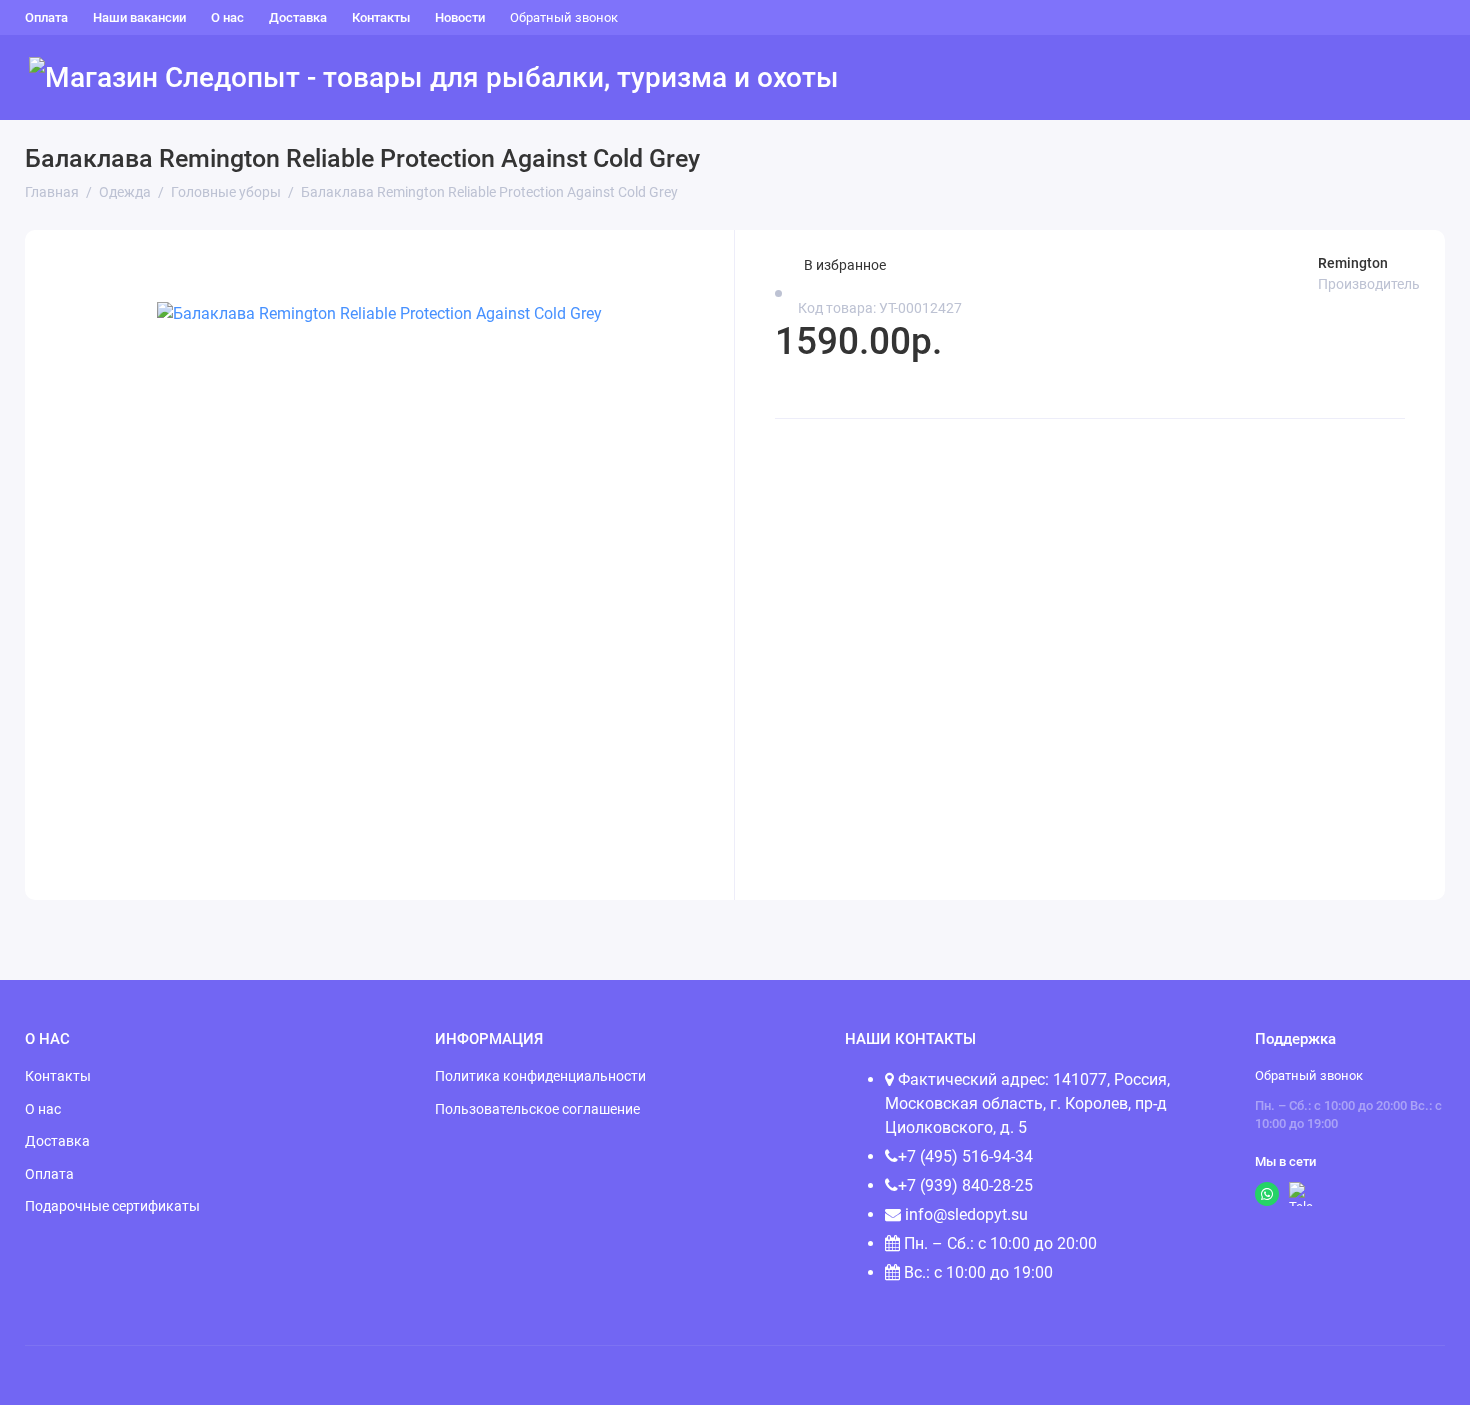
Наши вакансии (139, 17)
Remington (1353, 263)
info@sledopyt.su (964, 1214)
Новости (460, 17)
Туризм (918, 78)
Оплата (46, 17)
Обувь (995, 78)
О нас (227, 17)
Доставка (298, 17)
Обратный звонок (564, 17)
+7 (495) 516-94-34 (965, 1156)
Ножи (1243, 78)
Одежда (1073, 78)
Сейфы (1399, 78)
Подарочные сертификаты (112, 1206)
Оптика (1318, 78)
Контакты (381, 17)
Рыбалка (1162, 78)
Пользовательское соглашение (537, 1109)
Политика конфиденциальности (540, 1076)
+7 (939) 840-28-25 (965, 1185)
